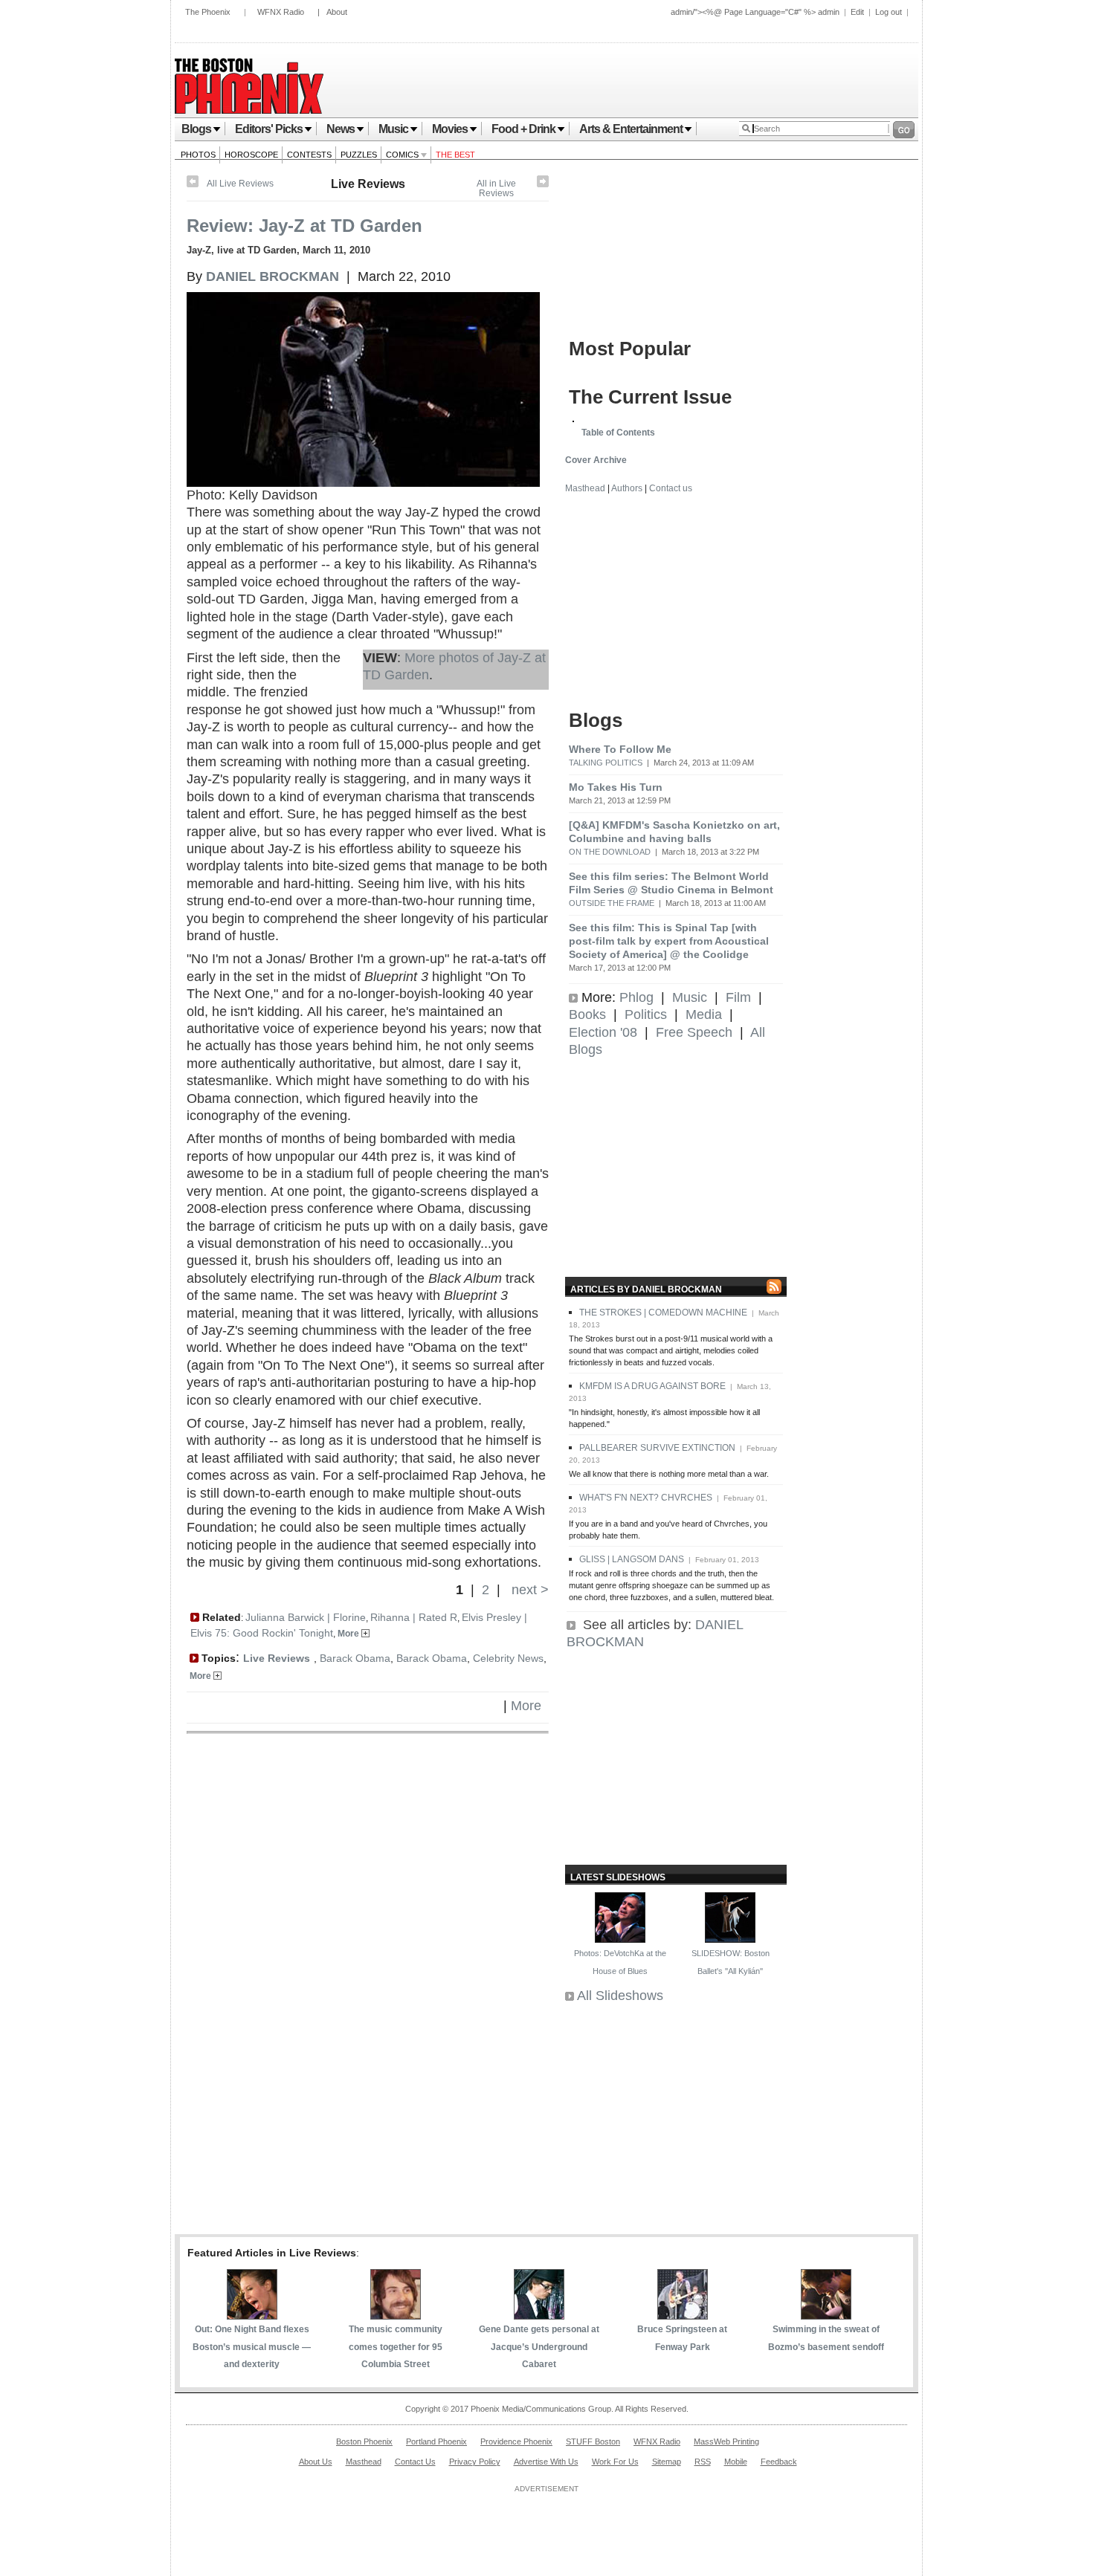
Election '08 (603, 1032)
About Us (316, 2462)
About (337, 12)
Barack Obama (355, 1658)
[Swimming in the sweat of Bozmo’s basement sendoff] (826, 2315)
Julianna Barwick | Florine (306, 1617)
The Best (455, 155)
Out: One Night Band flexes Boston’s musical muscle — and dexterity (252, 2347)
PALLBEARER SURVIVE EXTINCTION (657, 1448)
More (349, 1634)
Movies (450, 129)
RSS (703, 2462)
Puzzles (359, 155)
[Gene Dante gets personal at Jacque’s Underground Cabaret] (539, 2315)
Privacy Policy (475, 2462)
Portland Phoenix (436, 2441)
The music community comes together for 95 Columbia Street (396, 2347)
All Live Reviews (240, 184)
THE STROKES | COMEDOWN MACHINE (663, 1313)
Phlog (636, 997)
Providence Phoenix (516, 2441)
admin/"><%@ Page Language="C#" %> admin (755, 12)
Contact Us (415, 2462)
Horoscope (251, 155)
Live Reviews (368, 184)
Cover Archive (596, 460)
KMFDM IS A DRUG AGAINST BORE (652, 1386)
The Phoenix (208, 12)
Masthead (585, 488)
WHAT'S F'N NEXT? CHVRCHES (646, 1498)
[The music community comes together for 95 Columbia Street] (396, 2315)
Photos (198, 155)
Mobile (736, 2462)
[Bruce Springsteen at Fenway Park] (683, 2315)
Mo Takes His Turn (616, 787)
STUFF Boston (593, 2441)
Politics (646, 1014)
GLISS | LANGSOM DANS (632, 1559)
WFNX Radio (281, 12)
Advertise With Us (546, 2462)
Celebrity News (508, 1658)
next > (528, 1590)
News (341, 129)
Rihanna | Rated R (414, 1617)
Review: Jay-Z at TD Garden (304, 226)
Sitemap (667, 2462)
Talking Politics (606, 763)
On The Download (610, 852)
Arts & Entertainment (631, 129)
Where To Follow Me (620, 749)
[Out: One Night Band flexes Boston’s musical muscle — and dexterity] (252, 2315)
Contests (309, 155)
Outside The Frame (612, 903)
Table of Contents (618, 433)
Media (704, 1014)
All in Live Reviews (496, 188)
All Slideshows (620, 1996)
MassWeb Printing (726, 2441)
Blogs (196, 129)
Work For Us (615, 2462)
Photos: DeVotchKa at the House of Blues (620, 1962)
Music (393, 129)
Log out (889, 12)
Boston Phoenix (364, 2441)
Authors (627, 488)
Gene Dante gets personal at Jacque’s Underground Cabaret (539, 2347)
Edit (857, 12)
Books (587, 1014)
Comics (403, 155)
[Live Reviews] (543, 184)
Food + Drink (523, 129)
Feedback (779, 2462)
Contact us (671, 488)
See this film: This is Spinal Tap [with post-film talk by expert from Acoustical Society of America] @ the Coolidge (669, 941)
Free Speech (694, 1032)
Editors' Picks (269, 129)
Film (738, 997)
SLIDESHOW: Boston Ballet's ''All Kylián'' (731, 1962)
